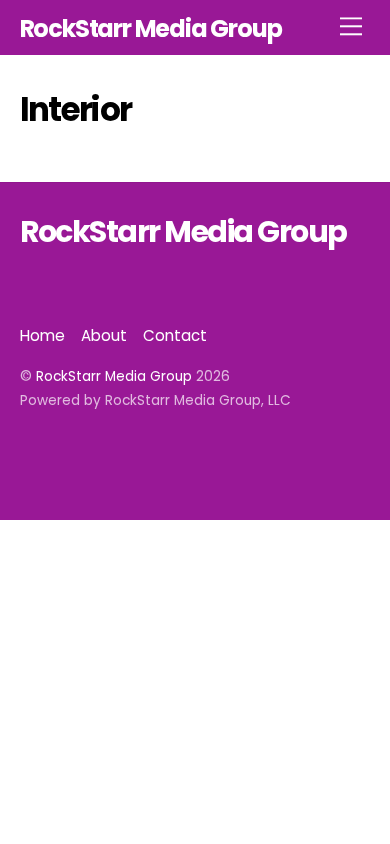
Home (42, 335)
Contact (175, 335)
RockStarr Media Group (114, 376)
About (104, 335)
